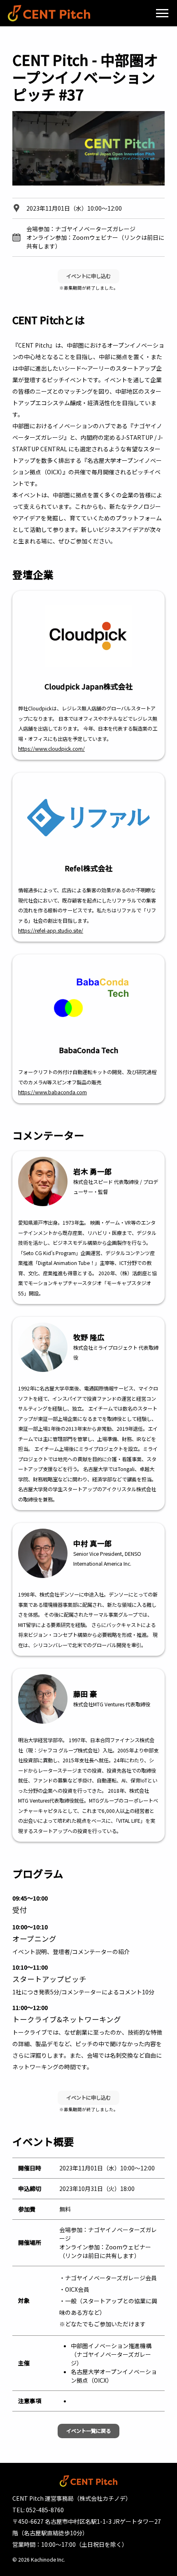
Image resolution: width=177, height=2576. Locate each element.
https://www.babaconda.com (52, 1092)
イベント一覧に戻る (88, 2431)
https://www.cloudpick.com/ (51, 749)
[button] (162, 13)
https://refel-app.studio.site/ (51, 931)
